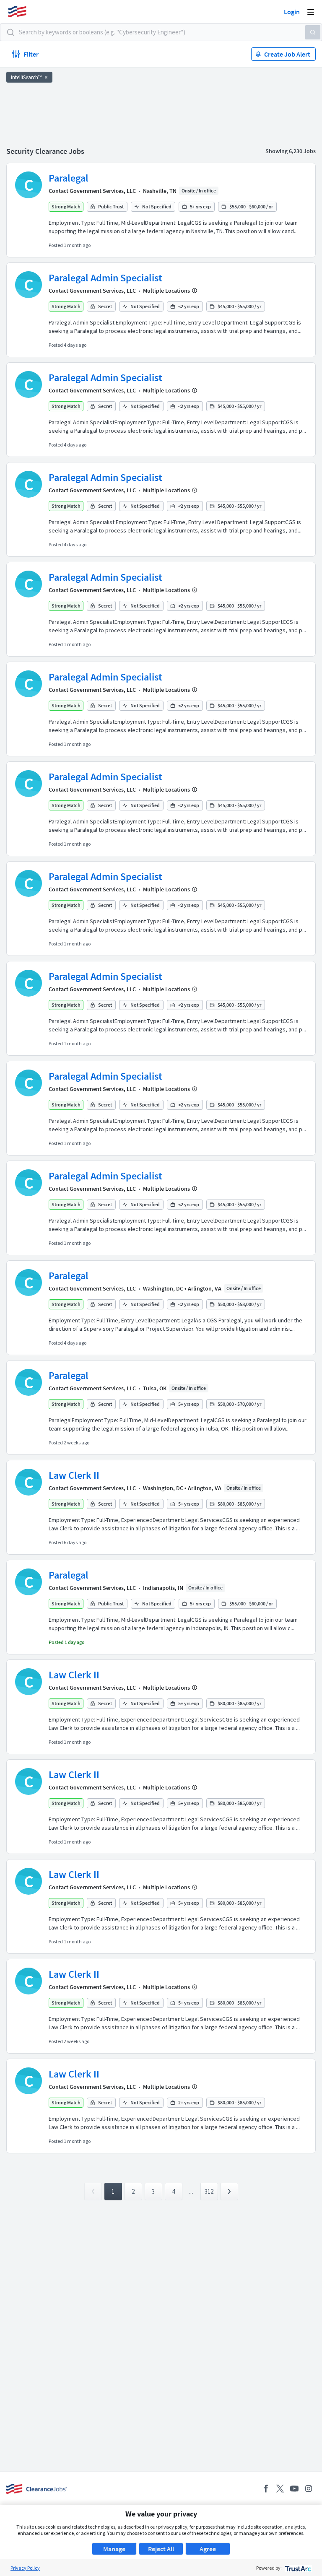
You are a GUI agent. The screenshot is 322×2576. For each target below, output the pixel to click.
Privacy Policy (25, 2568)
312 (209, 2191)
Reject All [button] (161, 2549)
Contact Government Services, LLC (92, 191)
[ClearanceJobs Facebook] (266, 2489)
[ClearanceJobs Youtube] (294, 2489)
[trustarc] (297, 2568)
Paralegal (69, 178)
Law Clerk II (74, 1475)
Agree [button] (208, 2549)
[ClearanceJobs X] (280, 2489)
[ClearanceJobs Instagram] (309, 2489)
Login (292, 12)
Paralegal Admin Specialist (105, 278)
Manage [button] (114, 2549)
